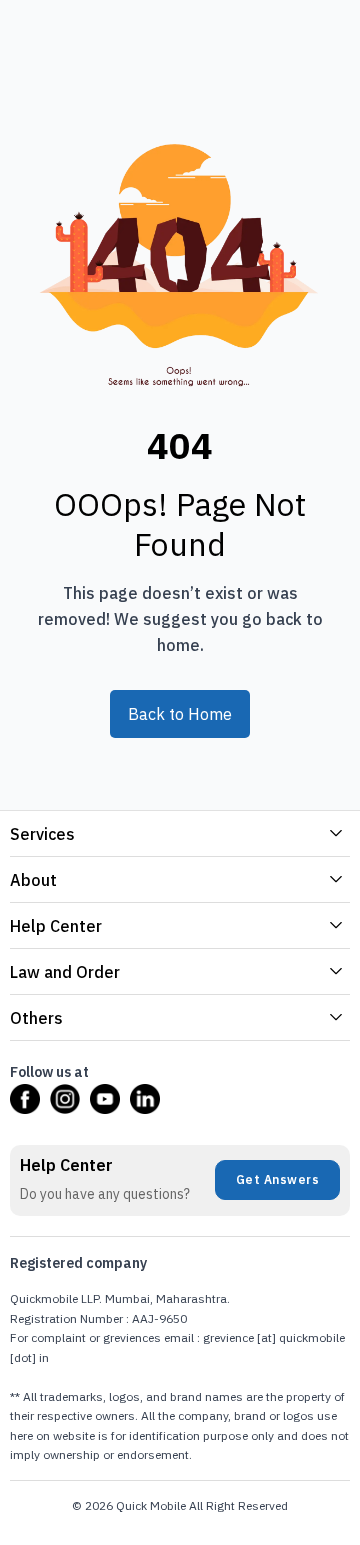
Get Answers (278, 1179)
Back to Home (180, 714)
